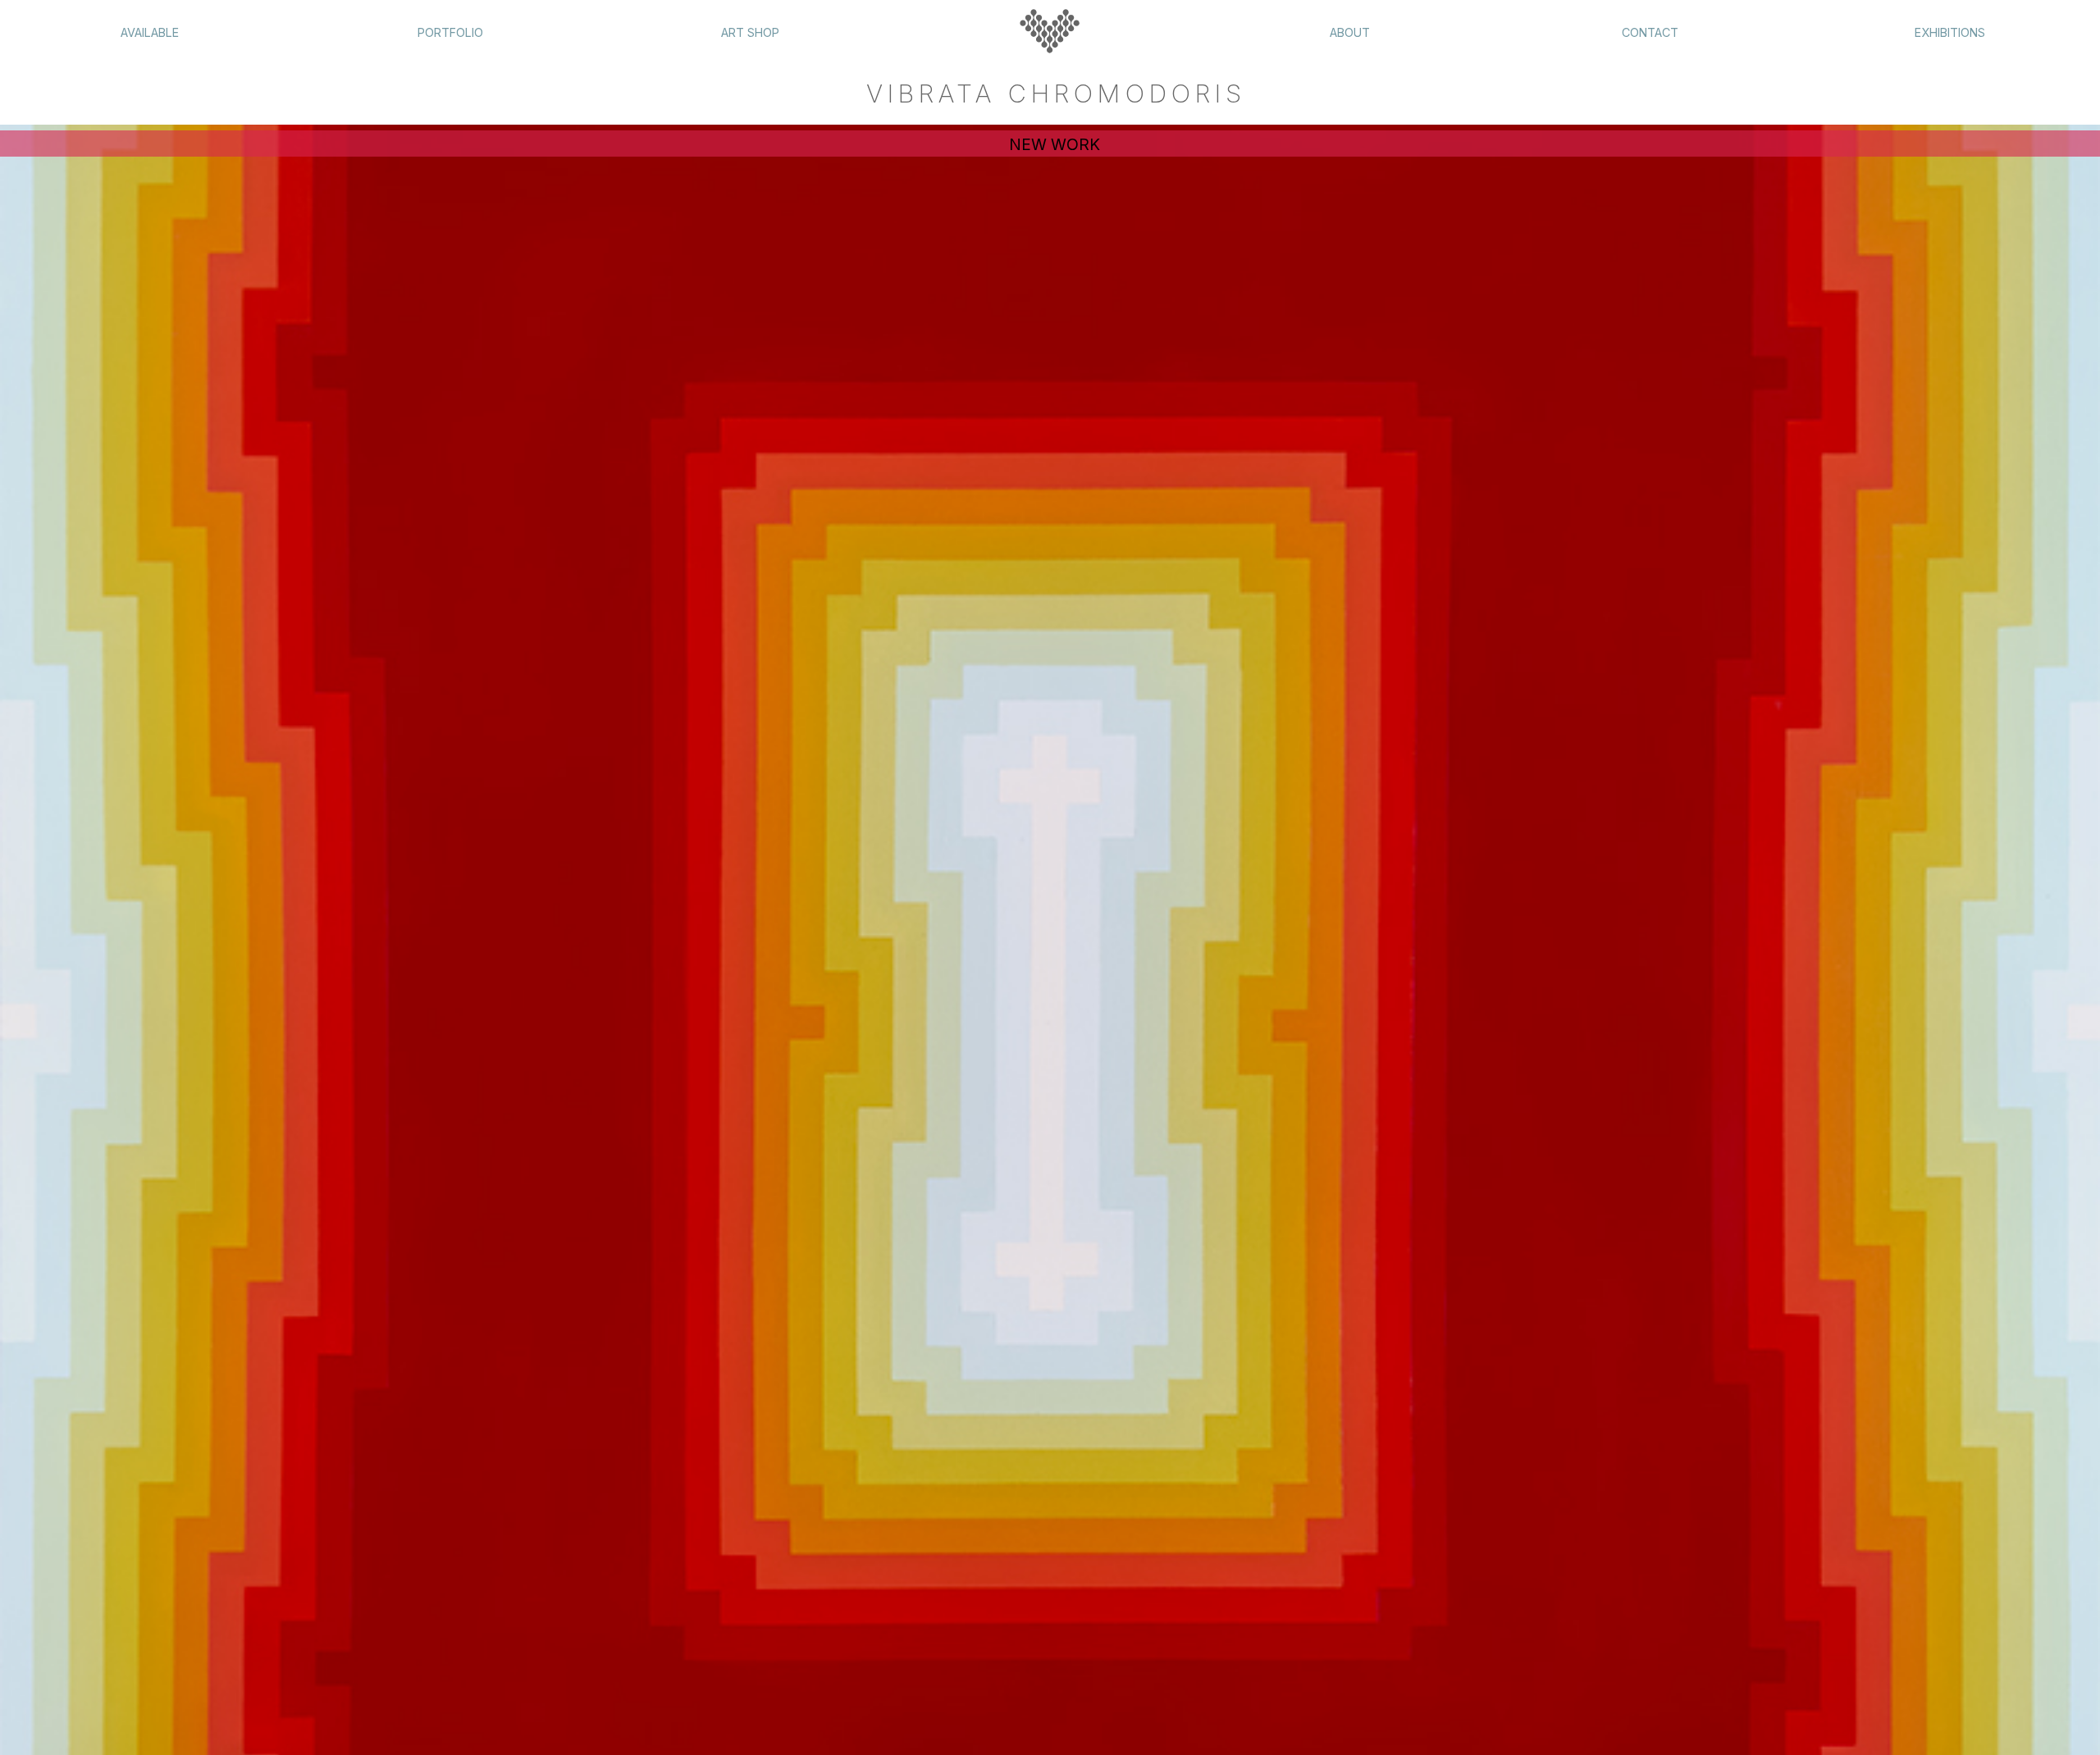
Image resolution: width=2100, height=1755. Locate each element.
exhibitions (1950, 32)
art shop (750, 32)
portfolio (450, 32)
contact (1650, 32)
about (1350, 32)
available (150, 32)
